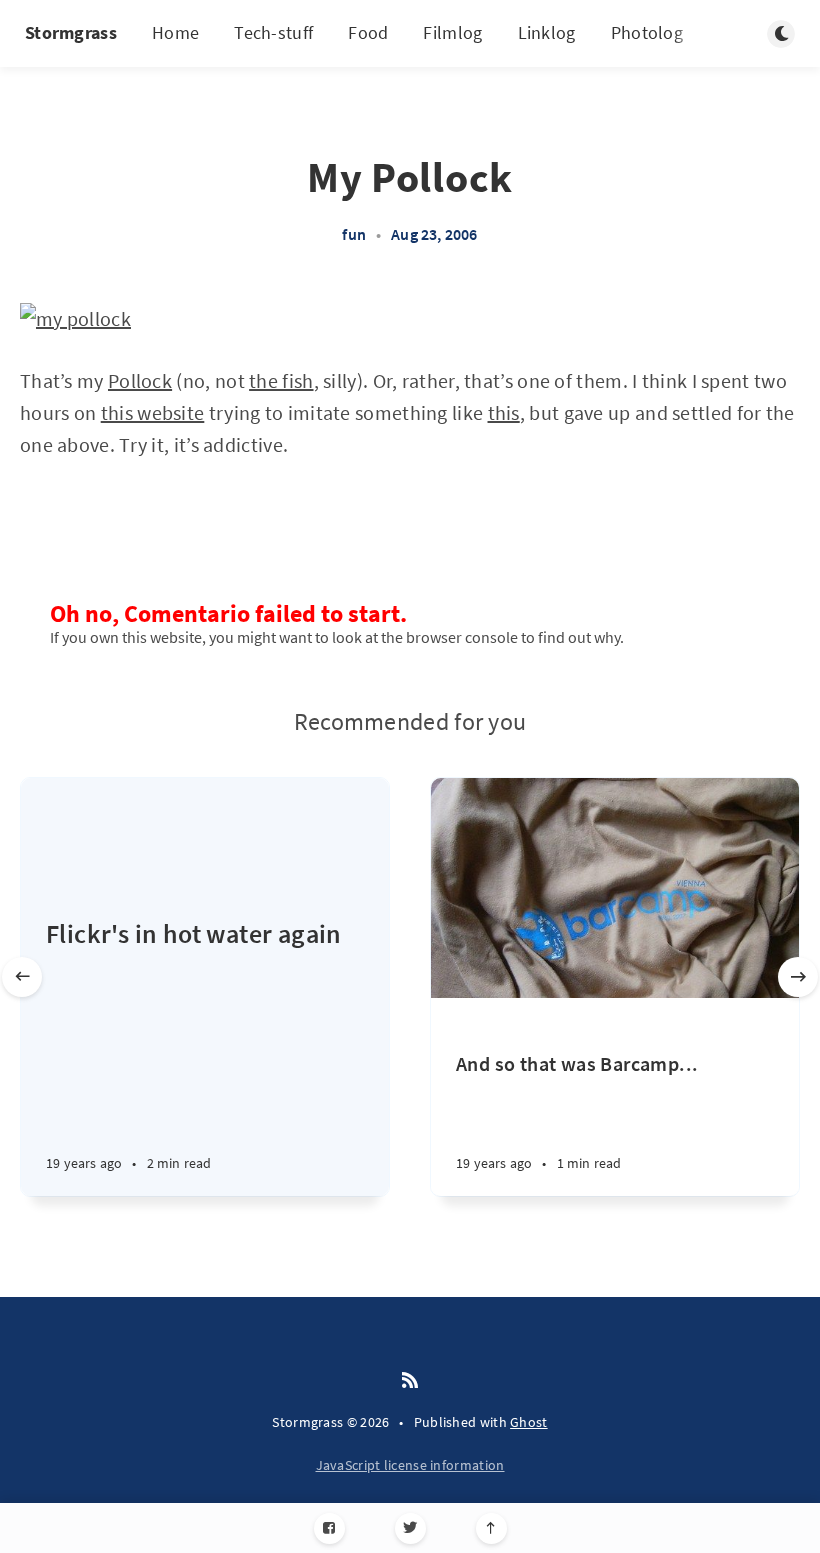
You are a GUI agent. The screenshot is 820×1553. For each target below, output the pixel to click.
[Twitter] (410, 1528)
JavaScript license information (410, 1465)
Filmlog (452, 32)
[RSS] (410, 1381)
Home (175, 32)
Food (368, 32)
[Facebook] (329, 1528)
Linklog (547, 32)
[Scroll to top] (491, 1528)
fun (354, 234)
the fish (281, 380)
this (504, 412)
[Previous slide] (22, 977)
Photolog (647, 32)
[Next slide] (798, 977)
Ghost (529, 1422)
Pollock (140, 380)
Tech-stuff (273, 32)
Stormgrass (71, 32)
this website (153, 412)
